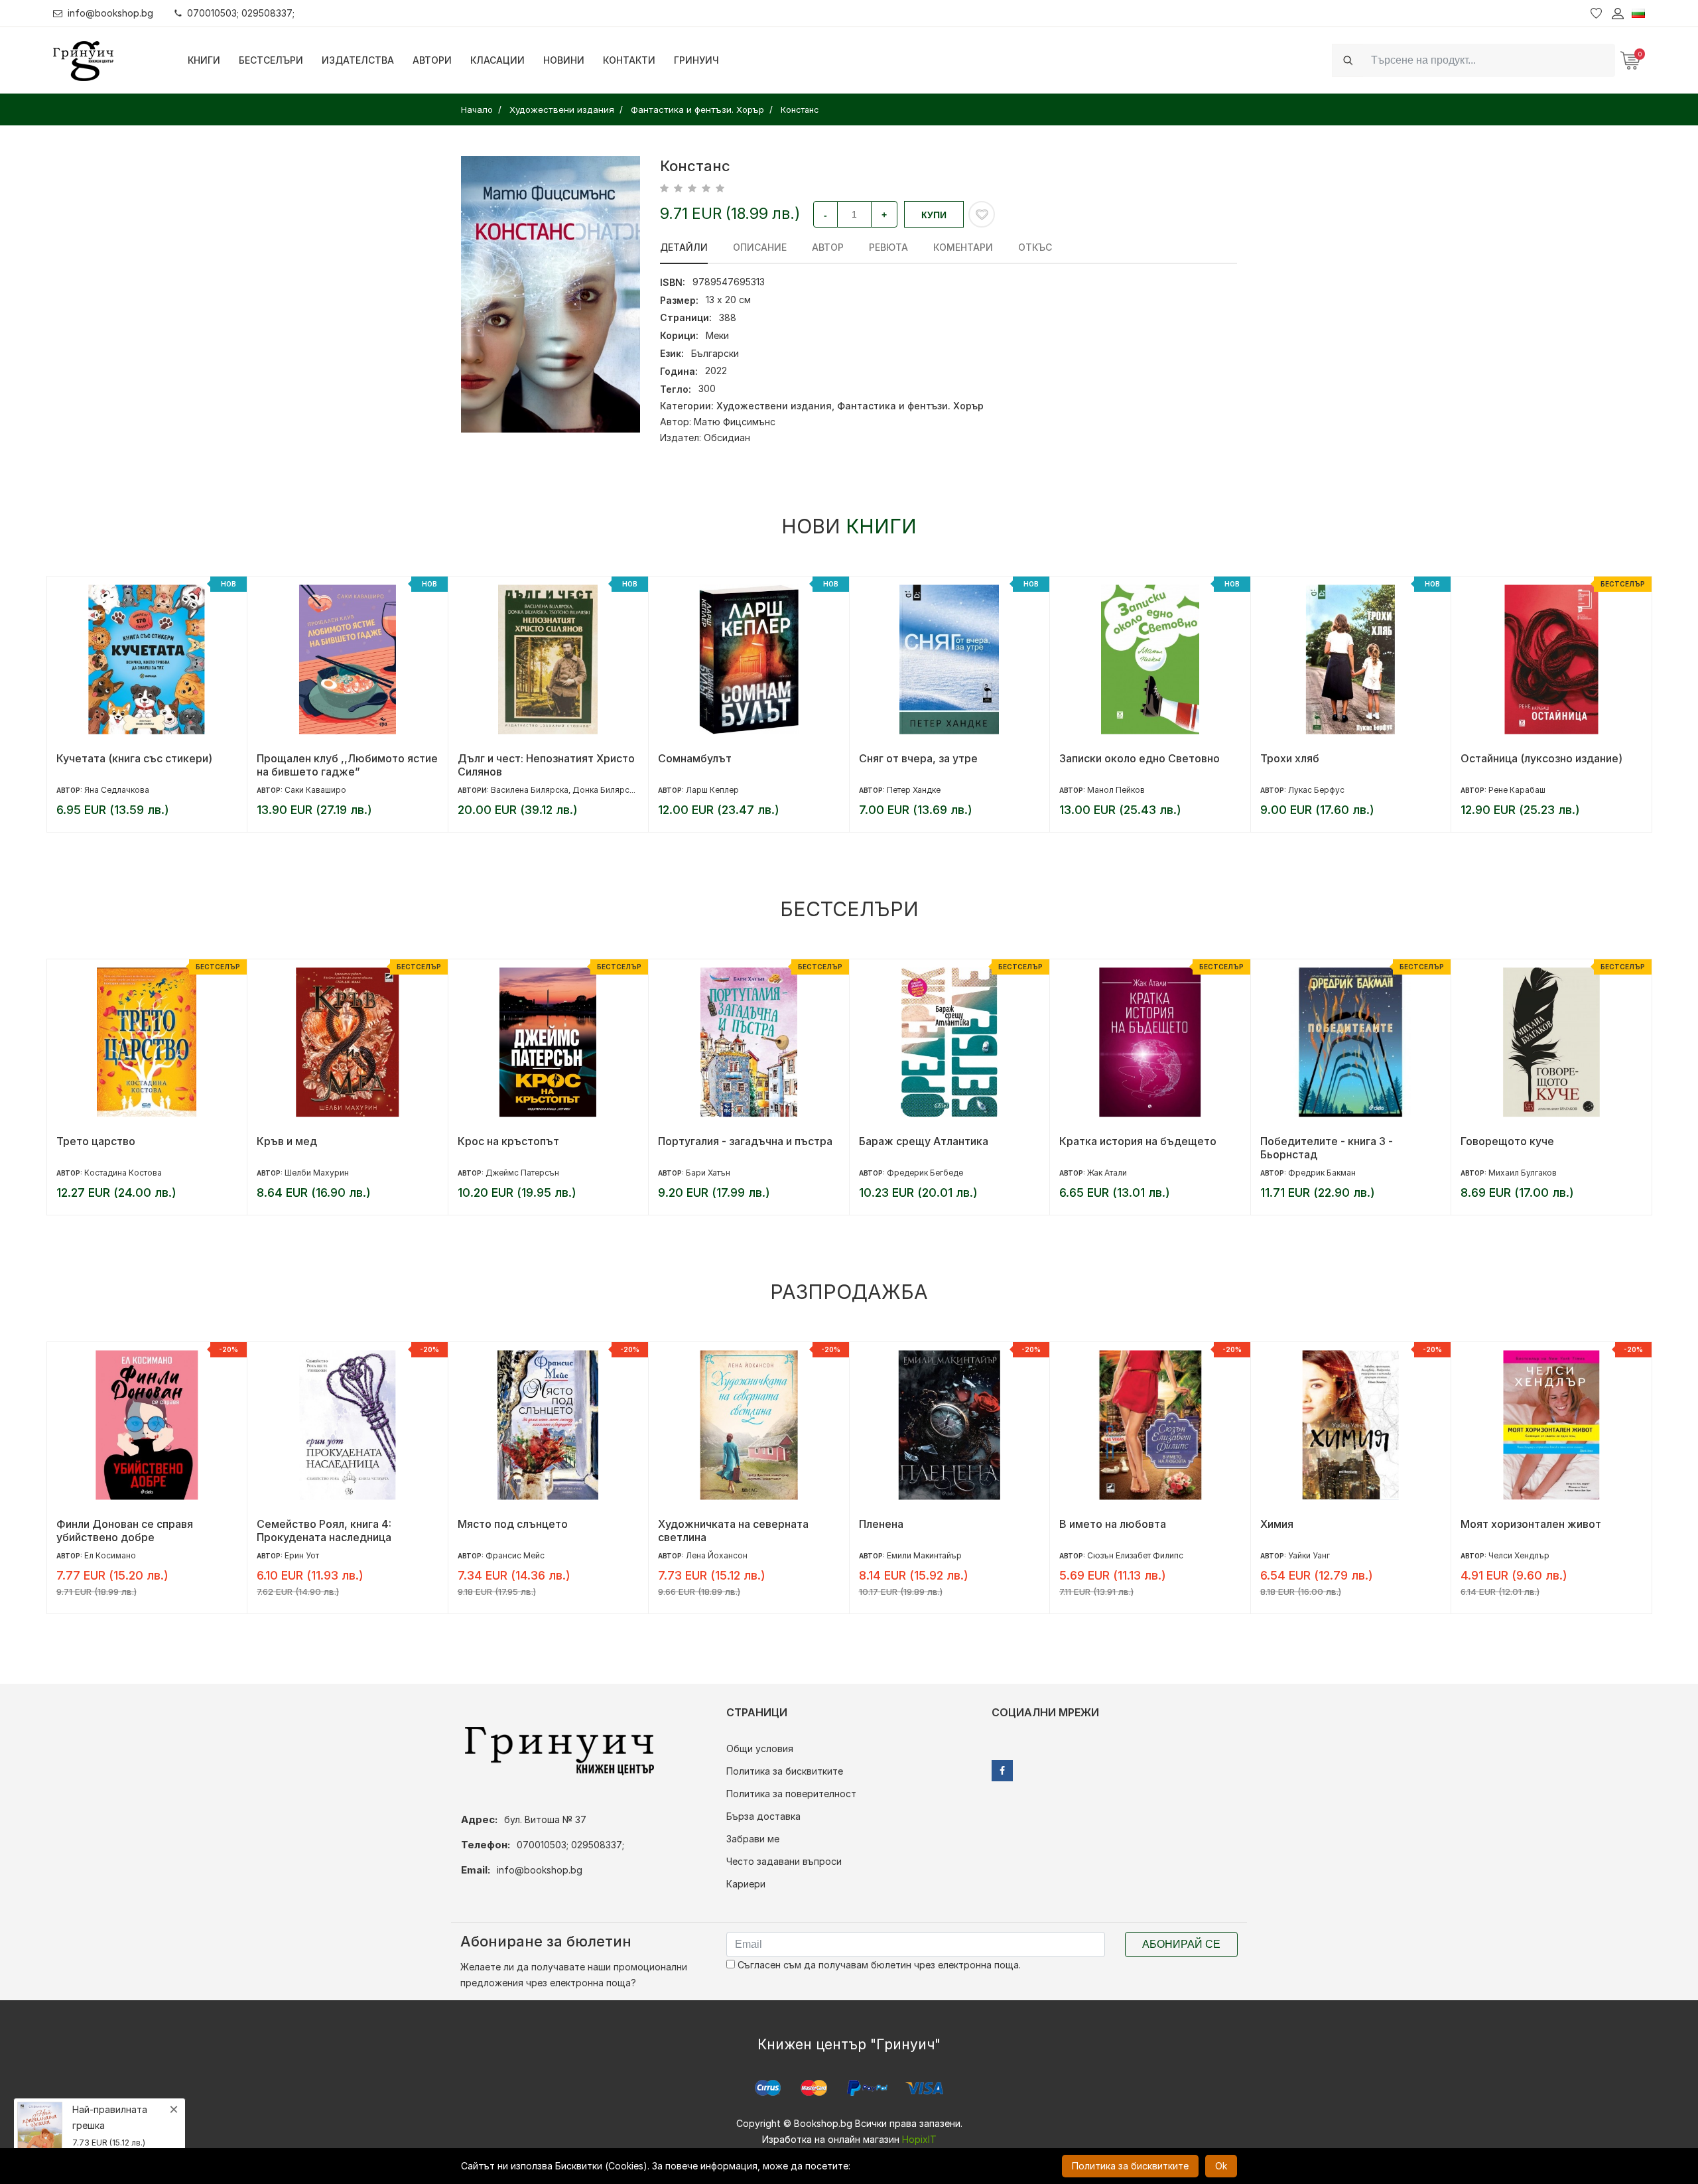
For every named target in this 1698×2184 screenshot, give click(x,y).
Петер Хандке (914, 790)
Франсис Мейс (515, 1555)
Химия (1277, 1524)
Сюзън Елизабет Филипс (1135, 1555)
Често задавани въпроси (784, 1861)
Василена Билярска (530, 790)
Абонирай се (1181, 1944)
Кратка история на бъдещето (1138, 1141)
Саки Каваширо (315, 790)
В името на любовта (1113, 1524)
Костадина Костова (123, 1173)
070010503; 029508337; (241, 13)
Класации (497, 60)
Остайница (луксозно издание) (1541, 758)
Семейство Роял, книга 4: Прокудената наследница (324, 1531)
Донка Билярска (605, 790)
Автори (432, 60)
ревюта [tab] (888, 247)
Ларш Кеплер (712, 790)
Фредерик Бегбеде (925, 1173)
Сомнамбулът (695, 758)
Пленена (881, 1524)
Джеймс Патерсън (522, 1173)
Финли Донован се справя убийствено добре (125, 1531)
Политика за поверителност (791, 1794)
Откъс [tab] (1035, 247)
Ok (1221, 2166)
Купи (934, 215)
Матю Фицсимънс (735, 422)
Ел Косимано (110, 1555)
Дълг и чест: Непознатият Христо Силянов (546, 765)
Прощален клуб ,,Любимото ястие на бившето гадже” (347, 765)
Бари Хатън (708, 1173)
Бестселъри (271, 60)
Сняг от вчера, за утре (918, 758)
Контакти (629, 60)
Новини (564, 60)
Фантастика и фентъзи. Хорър (910, 406)
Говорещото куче (1507, 1141)
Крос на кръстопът (508, 1141)
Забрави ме (753, 1839)
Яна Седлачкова (117, 790)
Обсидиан (727, 438)
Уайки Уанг (1309, 1555)
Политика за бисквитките (785, 1771)
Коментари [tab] (963, 247)
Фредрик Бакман (1322, 1173)
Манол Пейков (1116, 790)
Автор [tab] (828, 247)
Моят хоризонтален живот (1531, 1524)
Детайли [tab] (684, 247)
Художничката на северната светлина (733, 1531)
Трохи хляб (1290, 758)
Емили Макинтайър (924, 1555)
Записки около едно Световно (1140, 758)
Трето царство (96, 1141)
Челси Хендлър (1519, 1555)
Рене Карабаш (1517, 790)
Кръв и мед (287, 1141)
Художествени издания (774, 406)
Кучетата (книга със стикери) (134, 758)
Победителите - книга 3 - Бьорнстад (1327, 1148)
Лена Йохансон (717, 1555)
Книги (204, 60)
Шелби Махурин (317, 1173)
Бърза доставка (763, 1816)
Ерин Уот (302, 1555)
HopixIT (919, 2139)
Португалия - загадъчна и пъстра (745, 1141)
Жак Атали (1107, 1173)
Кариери (746, 1884)
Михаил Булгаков (1523, 1173)
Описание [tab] (760, 247)
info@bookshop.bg (110, 13)
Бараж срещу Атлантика (924, 1141)
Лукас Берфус (1316, 790)
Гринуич (696, 60)
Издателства (358, 60)
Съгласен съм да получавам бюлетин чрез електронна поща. (878, 1965)
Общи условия (760, 1748)
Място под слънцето (513, 1524)
